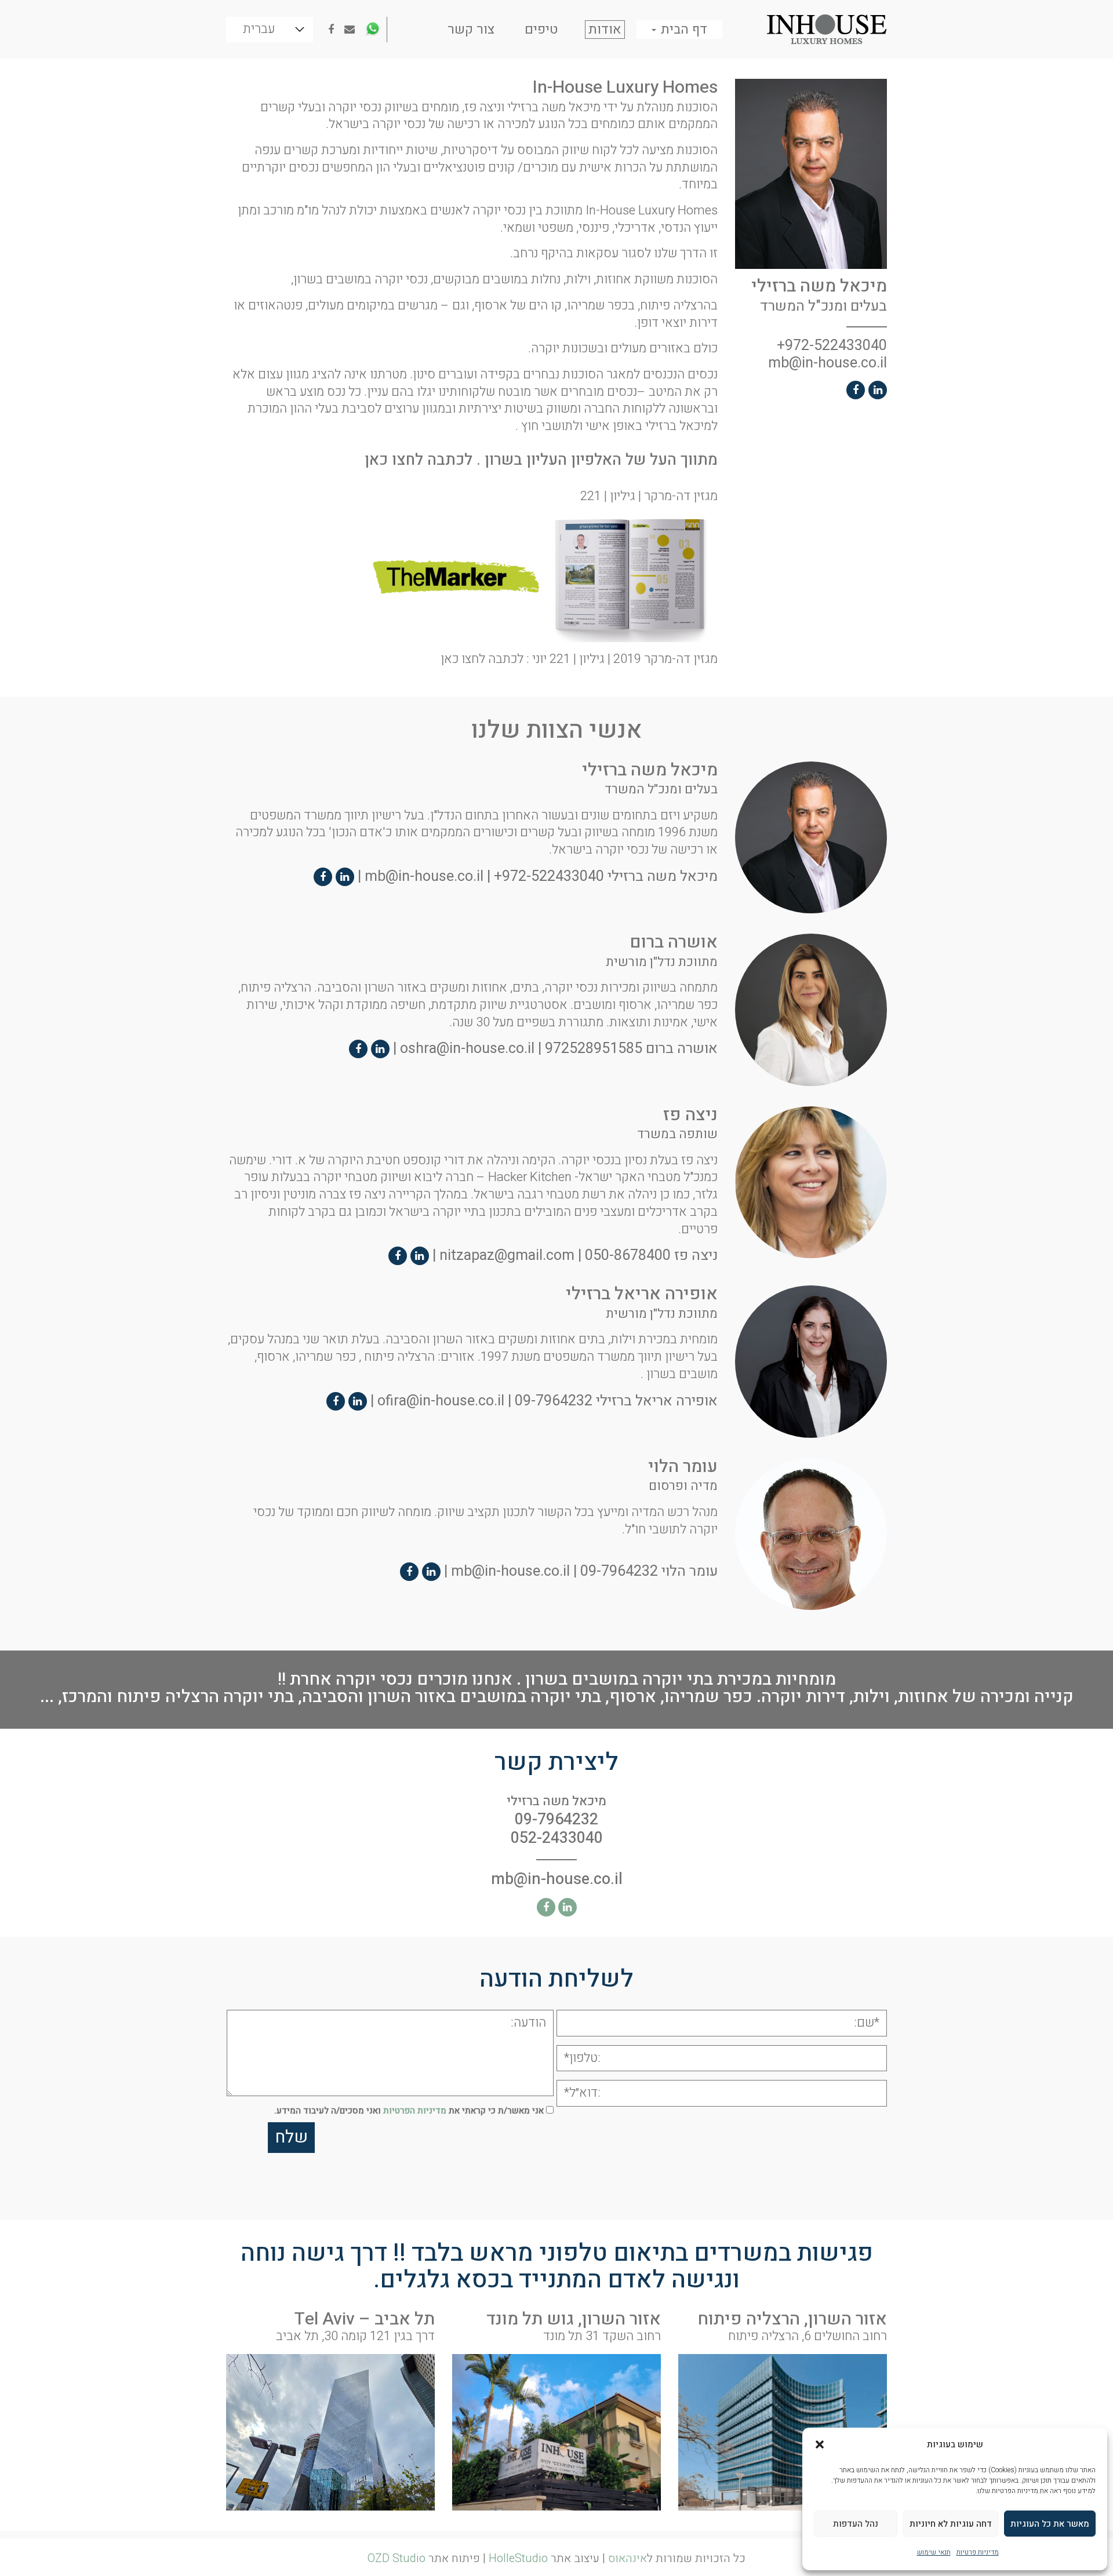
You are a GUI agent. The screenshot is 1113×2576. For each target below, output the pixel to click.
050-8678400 (628, 1256)
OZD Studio (397, 2558)
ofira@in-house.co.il (441, 1400)
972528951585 (594, 1049)
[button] (820, 2444)
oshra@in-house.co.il (467, 1049)
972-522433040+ (832, 346)
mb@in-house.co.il (828, 363)
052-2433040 (557, 1838)
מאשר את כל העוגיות (1050, 2524)
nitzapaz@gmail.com (507, 1256)
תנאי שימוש (934, 2552)
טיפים (541, 30)
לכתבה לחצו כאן (419, 460)
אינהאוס (628, 2558)
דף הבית (682, 30)
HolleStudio (518, 2558)
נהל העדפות (856, 2524)
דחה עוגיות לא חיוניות (951, 2524)
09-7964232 (554, 1400)
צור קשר (471, 30)
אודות (605, 30)
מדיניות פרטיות (978, 2552)
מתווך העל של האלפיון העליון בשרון (601, 460)
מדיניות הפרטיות (415, 2111)
